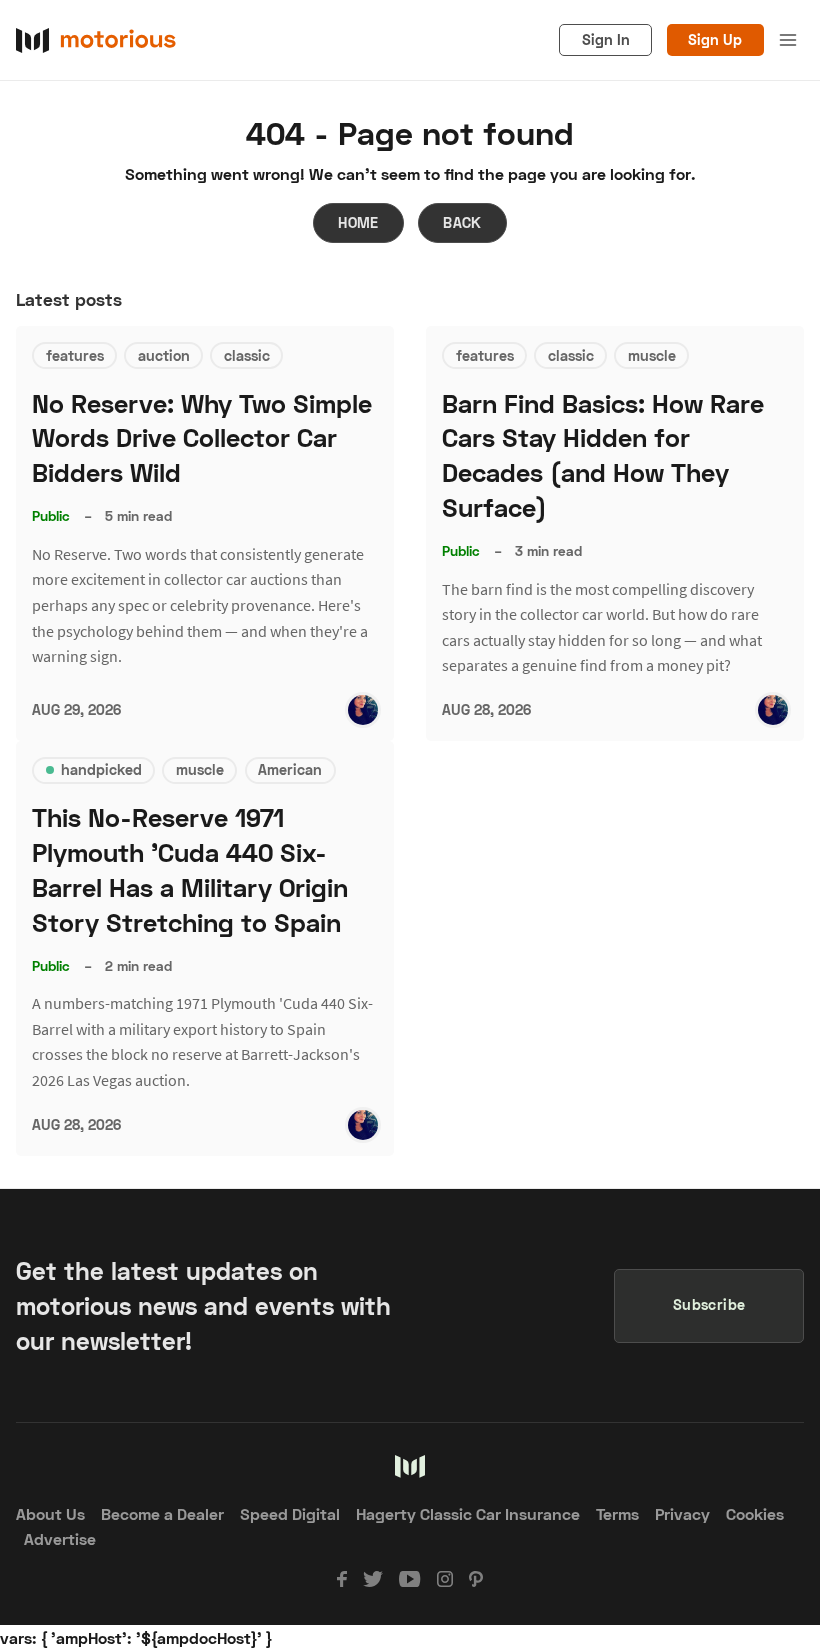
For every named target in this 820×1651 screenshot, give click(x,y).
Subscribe (709, 1304)
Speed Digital (290, 1513)
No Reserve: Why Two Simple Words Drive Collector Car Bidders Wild (202, 438)
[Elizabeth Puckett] (363, 710)
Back (462, 222)
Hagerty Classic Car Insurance (468, 1513)
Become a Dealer (162, 1513)
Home (358, 222)
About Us (50, 1513)
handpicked (101, 769)
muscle (652, 355)
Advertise (60, 1538)
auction (164, 355)
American (290, 769)
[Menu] (788, 40)
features (75, 355)
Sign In (606, 39)
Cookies (755, 1513)
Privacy (682, 1513)
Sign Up (715, 39)
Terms (617, 1513)
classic (247, 355)
